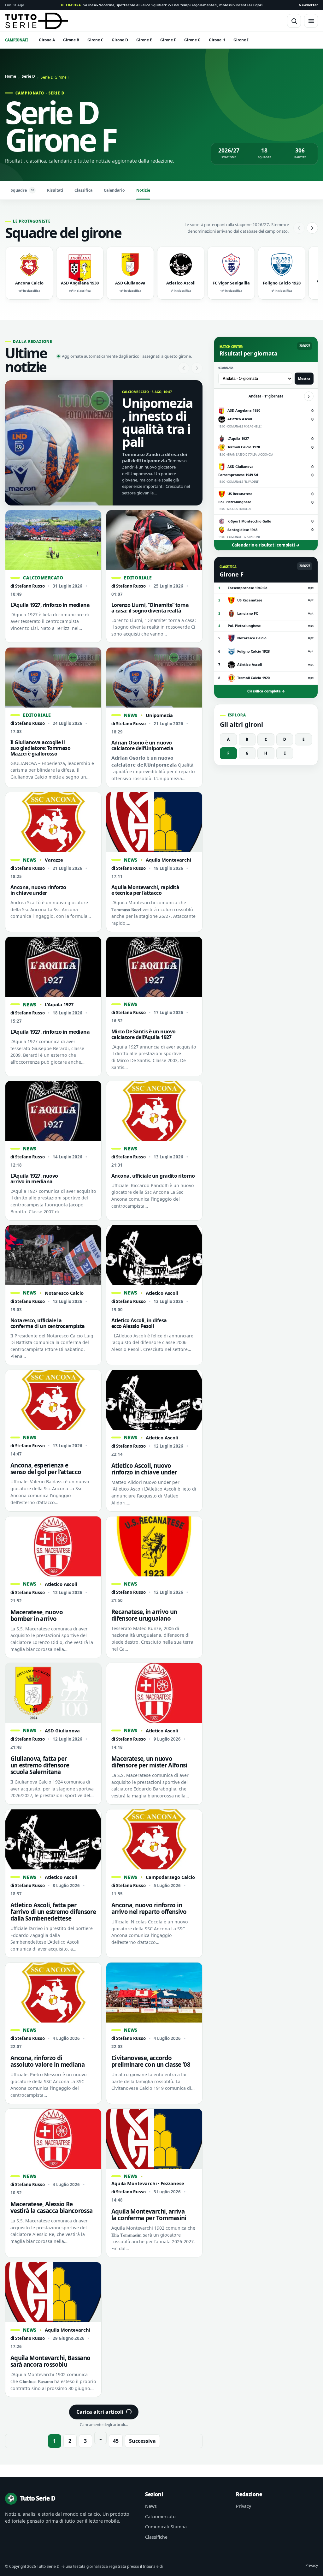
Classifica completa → (266, 691)
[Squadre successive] (312, 228)
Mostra (304, 379)
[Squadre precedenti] (299, 228)
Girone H (217, 40)
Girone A (47, 40)
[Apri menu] (311, 21)
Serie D (28, 76)
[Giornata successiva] (309, 396)
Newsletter (308, 5)
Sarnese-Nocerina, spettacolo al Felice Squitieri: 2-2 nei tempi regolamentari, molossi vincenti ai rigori (162, 5)
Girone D (120, 40)
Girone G (192, 40)
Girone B (71, 40)
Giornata (226, 368)
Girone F (168, 40)
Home (11, 76)
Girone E (144, 40)
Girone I (241, 40)
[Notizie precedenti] (184, 368)
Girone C (95, 40)
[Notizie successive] (197, 368)
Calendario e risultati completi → (266, 545)
